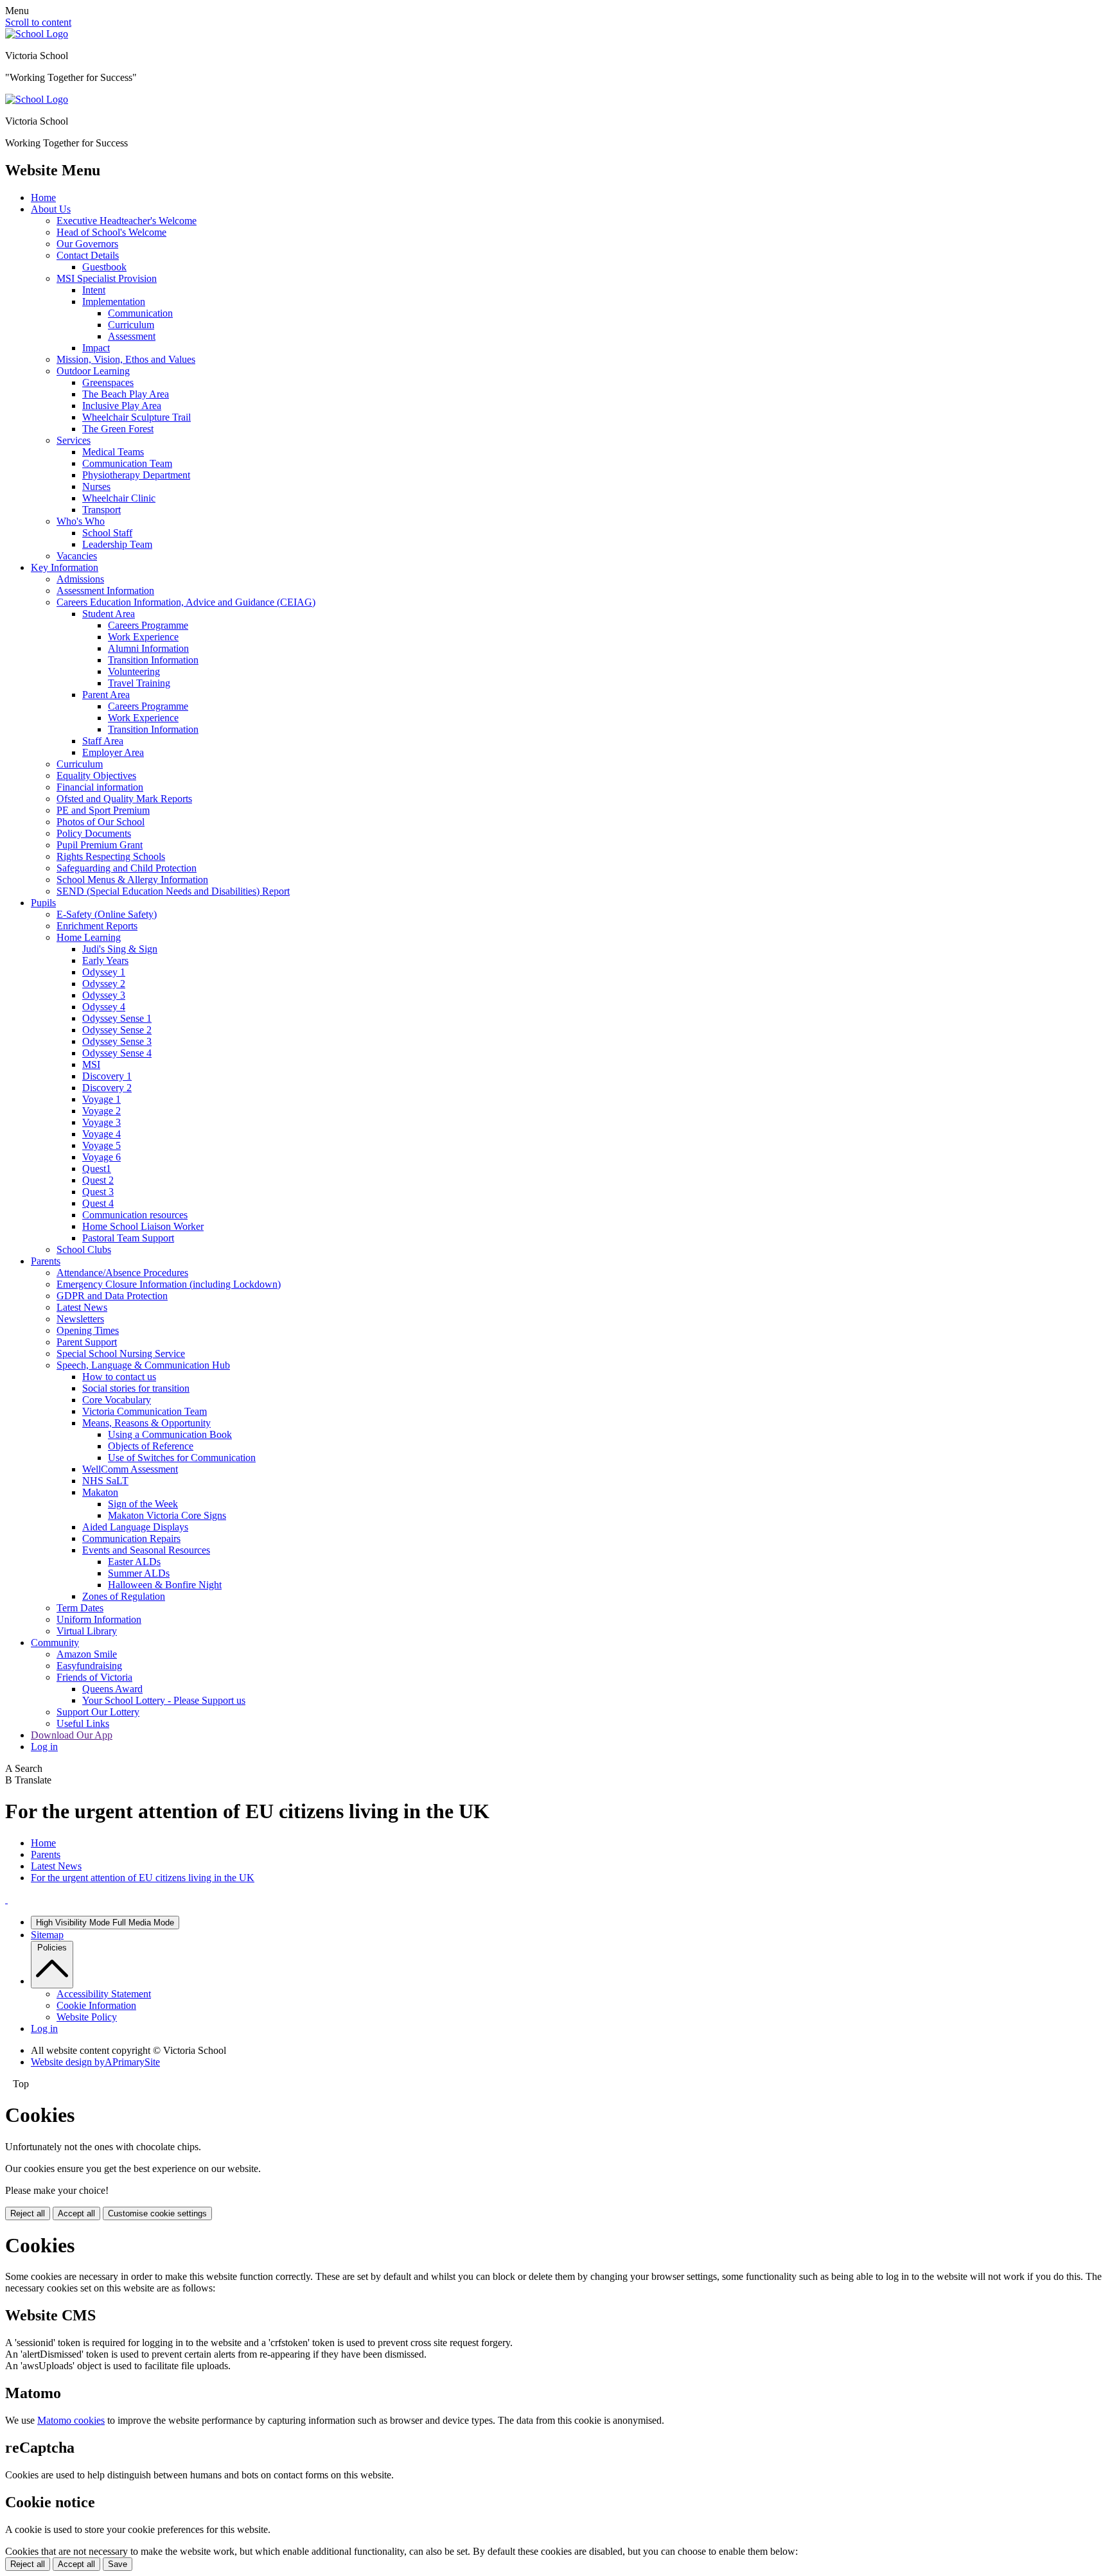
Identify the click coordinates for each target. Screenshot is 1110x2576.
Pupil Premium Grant (100, 845)
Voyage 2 (101, 1111)
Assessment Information (105, 591)
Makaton (100, 1492)
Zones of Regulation (124, 1596)
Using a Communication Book (170, 1434)
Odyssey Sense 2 (117, 1030)
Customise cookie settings (157, 2213)
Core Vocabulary (117, 1400)
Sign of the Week (143, 1504)
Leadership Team (117, 544)
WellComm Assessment (130, 1469)
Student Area (109, 614)
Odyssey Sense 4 (117, 1053)
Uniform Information (99, 1619)
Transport (101, 510)
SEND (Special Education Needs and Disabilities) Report (173, 891)
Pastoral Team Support (128, 1238)
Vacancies (77, 556)
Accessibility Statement (104, 1994)
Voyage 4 (101, 1134)
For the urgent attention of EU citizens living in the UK (143, 1878)
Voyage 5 (101, 1145)
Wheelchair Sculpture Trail (137, 417)
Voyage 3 (101, 1122)
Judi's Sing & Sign (120, 949)
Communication (140, 313)
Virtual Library (87, 1631)
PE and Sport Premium (103, 810)
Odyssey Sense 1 (117, 1018)
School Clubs (84, 1249)
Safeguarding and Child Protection (127, 868)
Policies (52, 1948)
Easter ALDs (134, 1562)
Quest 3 (98, 1192)
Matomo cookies (71, 2420)
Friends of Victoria (94, 1677)
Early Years (105, 960)
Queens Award (112, 1689)
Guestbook (104, 267)
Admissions (80, 579)
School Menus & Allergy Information (132, 880)
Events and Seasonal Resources (146, 1550)
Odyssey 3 (104, 995)
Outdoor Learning (93, 371)
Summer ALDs (139, 1573)
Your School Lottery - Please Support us (164, 1700)
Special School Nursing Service (121, 1354)
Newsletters (80, 1319)
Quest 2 (98, 1180)
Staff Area (103, 741)
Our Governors (87, 244)
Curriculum (131, 325)
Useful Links (83, 1723)
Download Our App (72, 1735)
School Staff (107, 533)
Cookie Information (96, 2005)
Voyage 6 (101, 1157)
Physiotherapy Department (136, 475)
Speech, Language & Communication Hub (143, 1365)
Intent (94, 290)
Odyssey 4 (104, 1007)
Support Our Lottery (98, 1712)
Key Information (65, 567)
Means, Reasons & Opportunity (146, 1423)
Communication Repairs (131, 1538)
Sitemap (47, 1935)
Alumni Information (148, 648)
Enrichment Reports (97, 926)
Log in (44, 1747)
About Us (51, 209)
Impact (96, 348)
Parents (46, 1261)
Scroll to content (38, 22)
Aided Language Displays (135, 1527)
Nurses (96, 486)
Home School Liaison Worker (143, 1226)
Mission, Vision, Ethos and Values (126, 359)
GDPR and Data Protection (112, 1296)
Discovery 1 (107, 1076)
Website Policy (87, 2017)
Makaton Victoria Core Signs (167, 1515)
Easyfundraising (89, 1666)
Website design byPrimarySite (95, 2062)
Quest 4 (98, 1203)
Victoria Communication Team (145, 1411)
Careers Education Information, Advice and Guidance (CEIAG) (186, 602)
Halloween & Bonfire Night (165, 1585)
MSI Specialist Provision (107, 278)
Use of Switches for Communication (182, 1458)
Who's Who (81, 521)
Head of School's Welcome (111, 232)
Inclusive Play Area (122, 406)
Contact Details (88, 255)
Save (118, 2564)
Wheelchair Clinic (119, 498)
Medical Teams (113, 452)
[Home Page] (37, 34)
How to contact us (119, 1377)
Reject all (28, 2213)
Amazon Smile (87, 1654)
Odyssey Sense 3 (117, 1041)
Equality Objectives (96, 775)
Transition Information (153, 660)
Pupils (43, 903)
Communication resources (135, 1215)
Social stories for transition (136, 1388)
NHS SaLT (105, 1481)
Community (55, 1643)
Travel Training (139, 683)
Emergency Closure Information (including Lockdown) (169, 1284)
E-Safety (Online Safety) (107, 914)
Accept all (76, 2213)
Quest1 (97, 1169)
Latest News (82, 1307)
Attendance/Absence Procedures (122, 1273)
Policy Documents (94, 833)
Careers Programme (148, 625)
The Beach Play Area (126, 394)
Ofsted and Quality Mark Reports (124, 799)
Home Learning (89, 937)
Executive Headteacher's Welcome (127, 221)
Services (74, 440)
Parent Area (106, 695)
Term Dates (80, 1608)
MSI (91, 1065)
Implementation (114, 302)
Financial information (100, 787)
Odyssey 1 (104, 972)
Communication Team (127, 463)
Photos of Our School (101, 822)
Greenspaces (108, 382)
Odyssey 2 (104, 984)
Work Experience (143, 637)
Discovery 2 (107, 1088)
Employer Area (113, 752)
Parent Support (87, 1342)
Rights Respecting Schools (111, 856)
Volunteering (134, 671)
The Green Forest (118, 429)
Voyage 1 (101, 1099)
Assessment (132, 336)
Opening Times (88, 1330)
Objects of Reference (151, 1446)
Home (43, 197)
